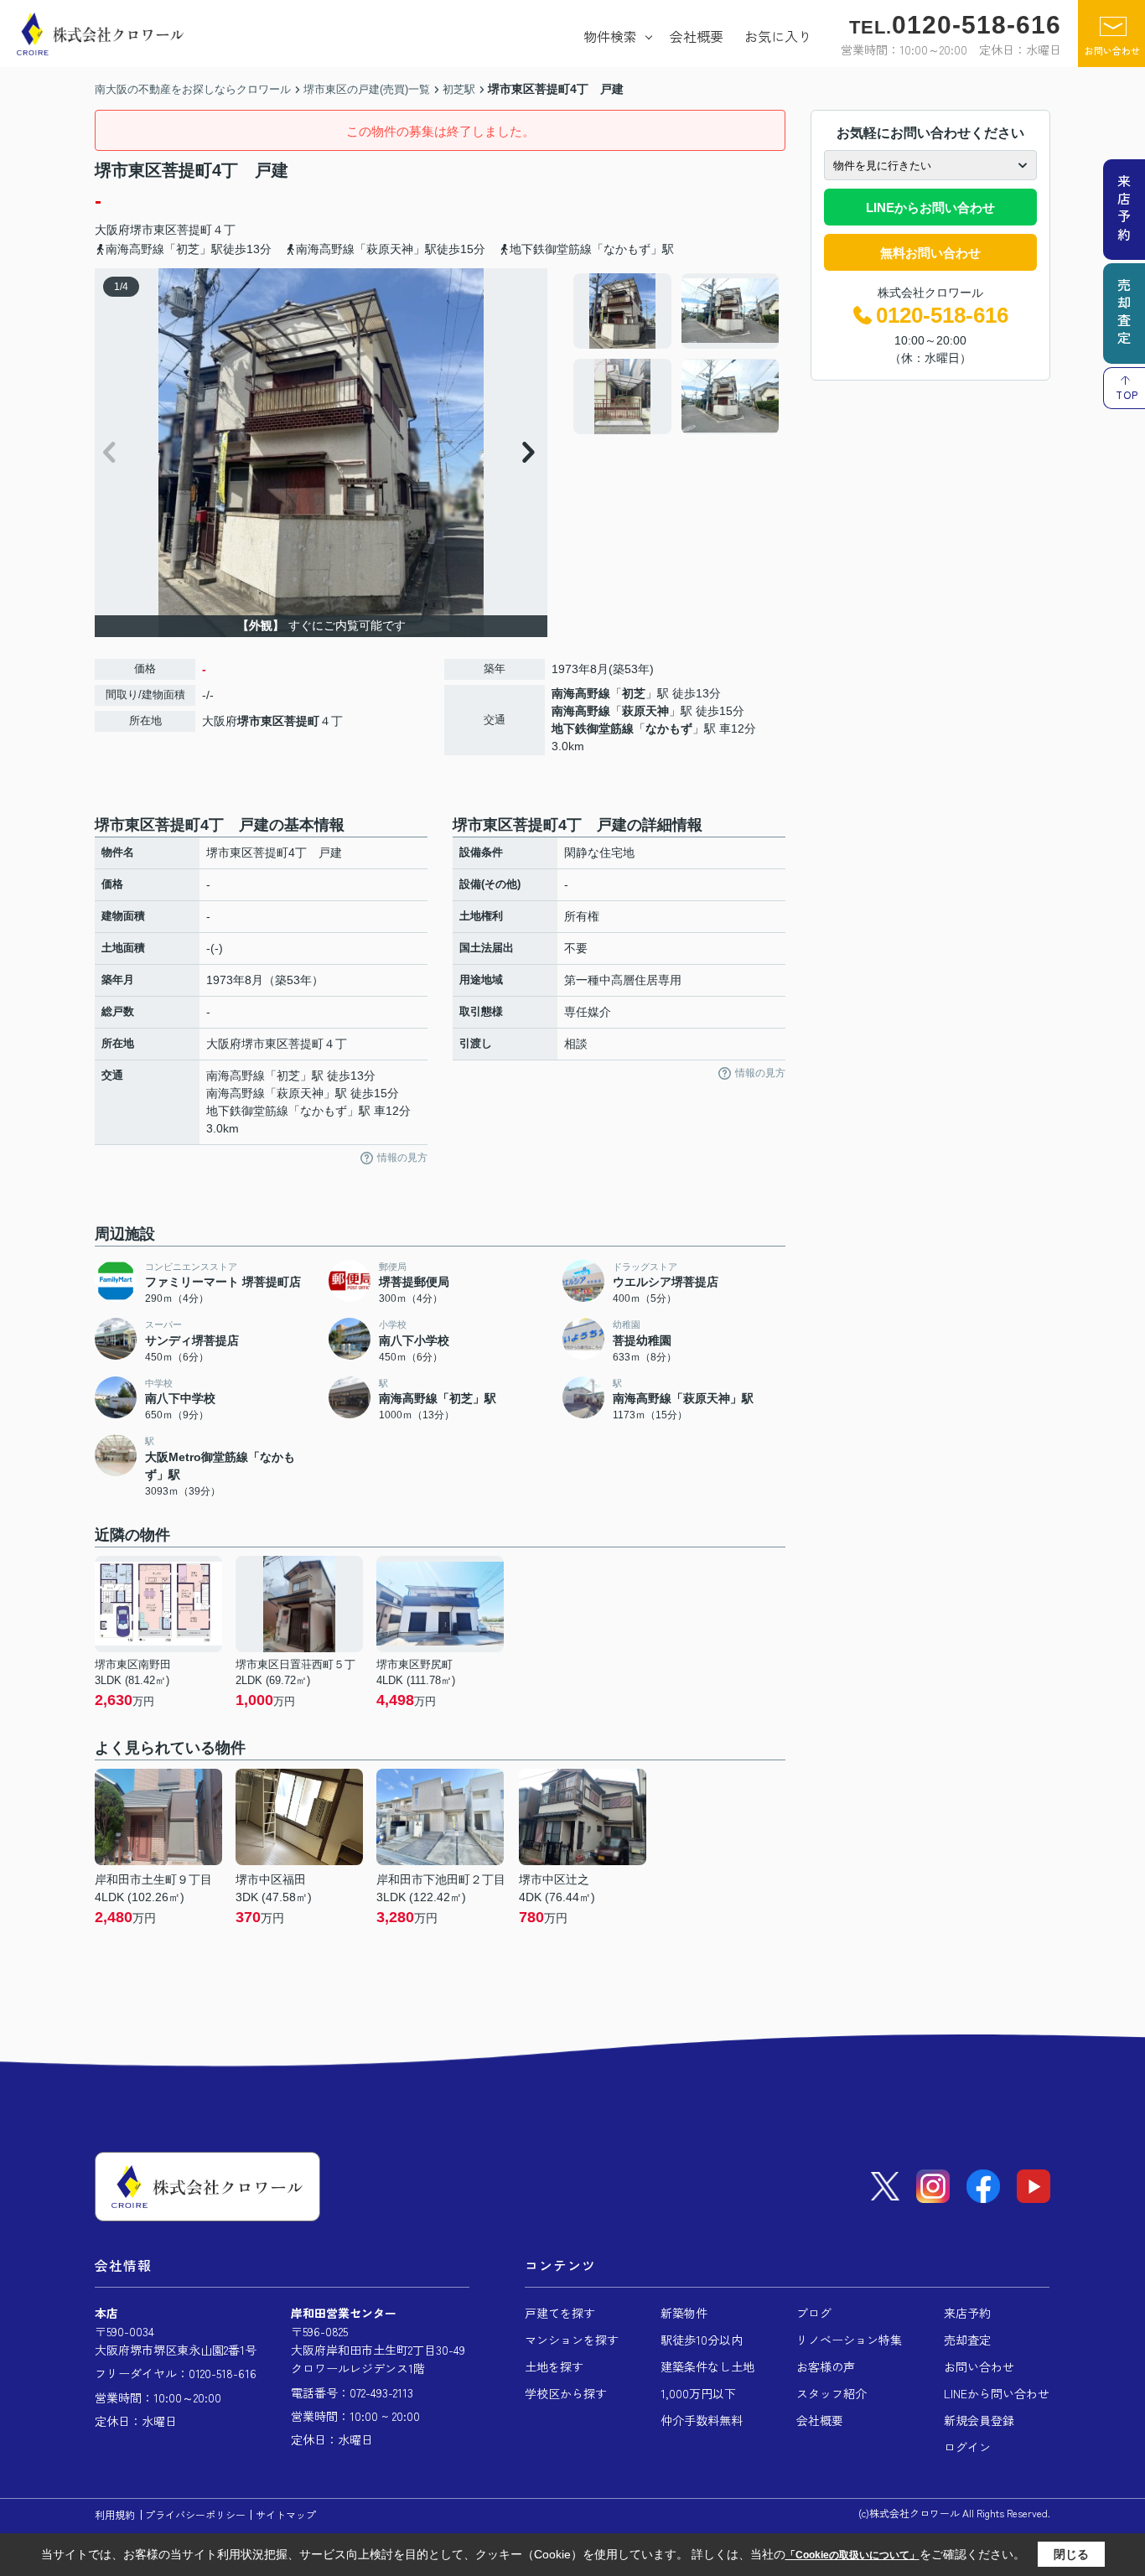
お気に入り (778, 36)
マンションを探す (572, 2340)
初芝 (634, 693)
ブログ (814, 2313)
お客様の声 (826, 2366)
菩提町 (194, 230)
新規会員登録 (979, 2420)
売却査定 (967, 2340)
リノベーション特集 (849, 2340)
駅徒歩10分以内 (702, 2340)
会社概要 (697, 36)
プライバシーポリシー (195, 2514)
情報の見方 (402, 1158)
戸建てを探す (560, 2313)
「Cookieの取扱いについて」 (852, 2555)
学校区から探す (566, 2393)
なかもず (669, 728)
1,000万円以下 (698, 2393)
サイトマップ (286, 2514)
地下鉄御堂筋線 (593, 728)
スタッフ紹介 (832, 2393)
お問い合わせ (1112, 50)
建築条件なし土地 (707, 2366)
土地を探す (554, 2366)
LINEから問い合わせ (997, 2393)
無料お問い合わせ (930, 253)
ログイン (967, 2447)
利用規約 (115, 2514)
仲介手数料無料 (702, 2420)
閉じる (1071, 2554)
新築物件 (684, 2313)
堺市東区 (153, 230)
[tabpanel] (677, 354)
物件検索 (610, 36)
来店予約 (967, 2313)
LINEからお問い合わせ (930, 207)
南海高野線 (581, 693)
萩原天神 (645, 711)
